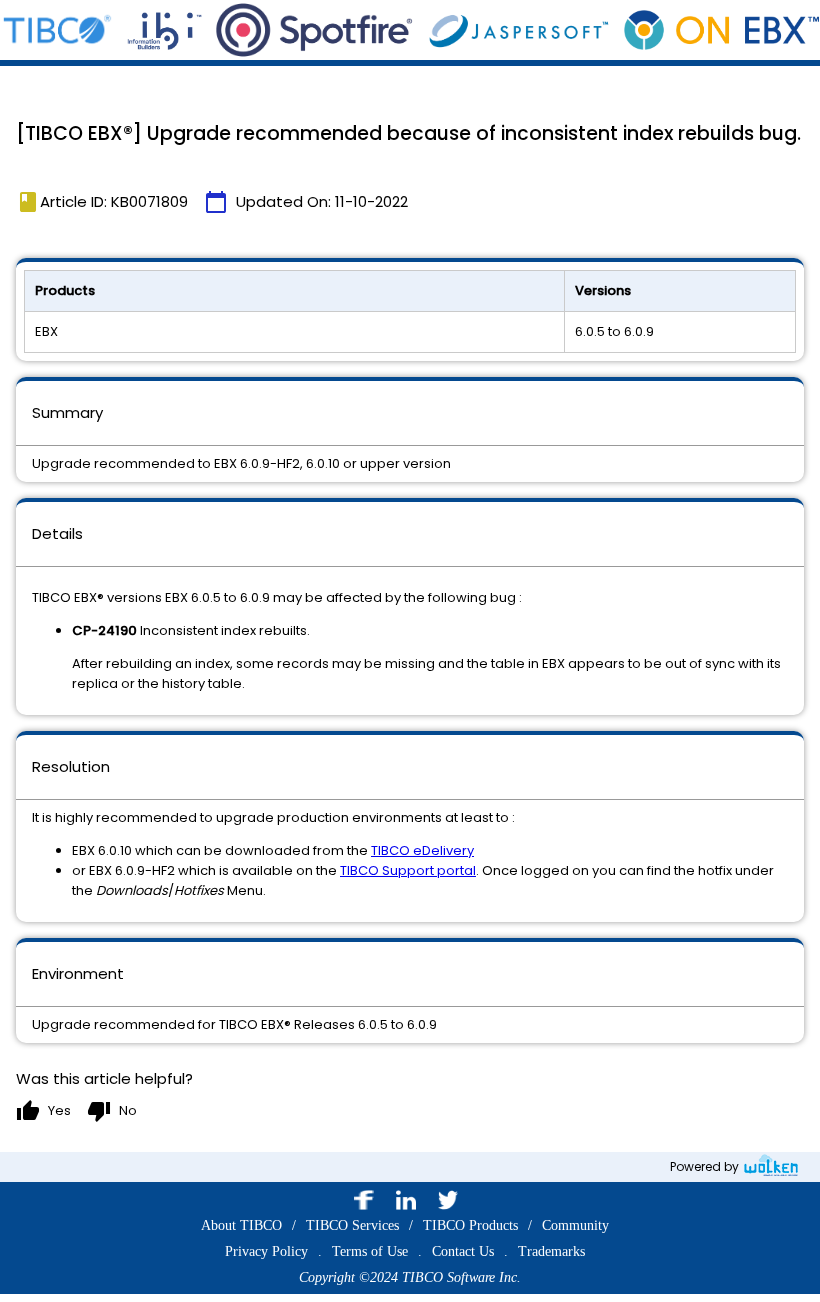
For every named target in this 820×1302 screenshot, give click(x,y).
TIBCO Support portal (408, 870)
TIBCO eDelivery (422, 850)
